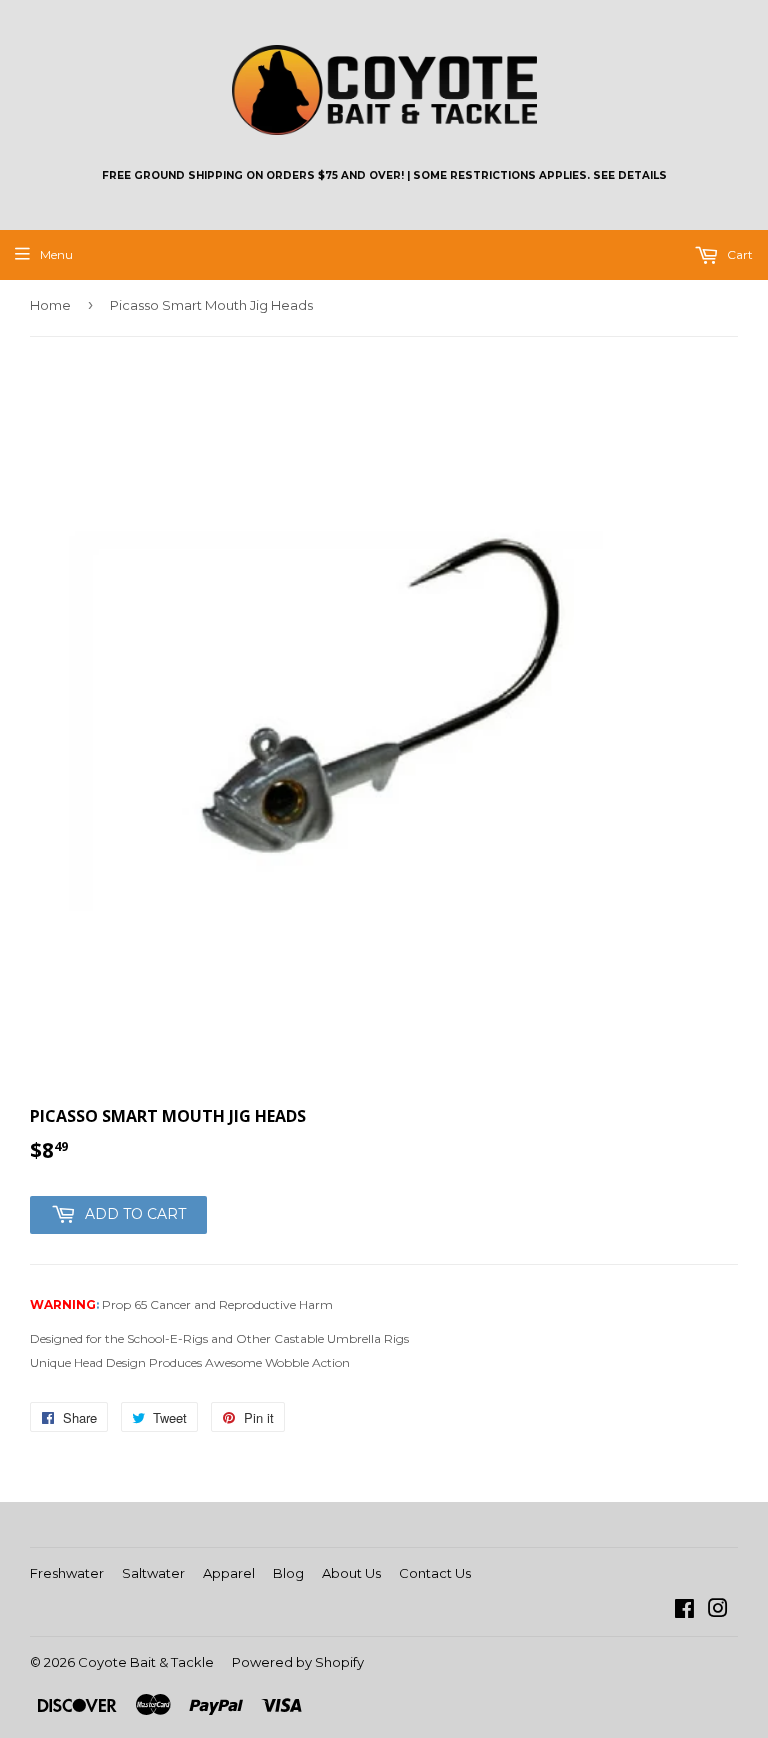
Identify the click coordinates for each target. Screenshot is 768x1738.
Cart (738, 254)
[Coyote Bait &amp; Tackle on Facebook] (684, 1611)
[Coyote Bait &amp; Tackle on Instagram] (718, 1611)
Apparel (229, 1573)
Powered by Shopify (298, 1662)
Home (50, 305)
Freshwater (67, 1573)
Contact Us (435, 1573)
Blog (288, 1573)
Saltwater (153, 1573)
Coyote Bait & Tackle (146, 1662)
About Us (351, 1573)
